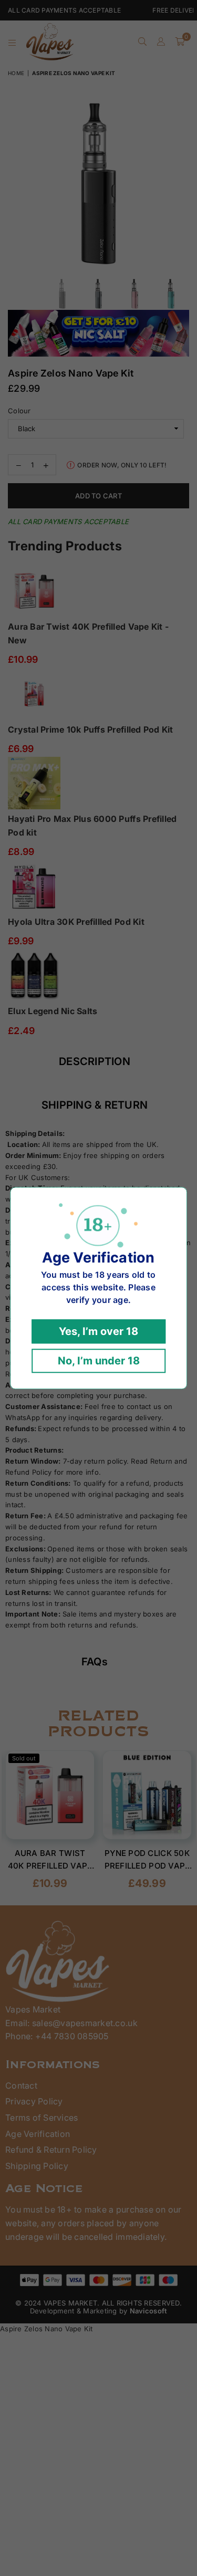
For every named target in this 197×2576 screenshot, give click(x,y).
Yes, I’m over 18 (98, 1331)
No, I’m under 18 (99, 1361)
